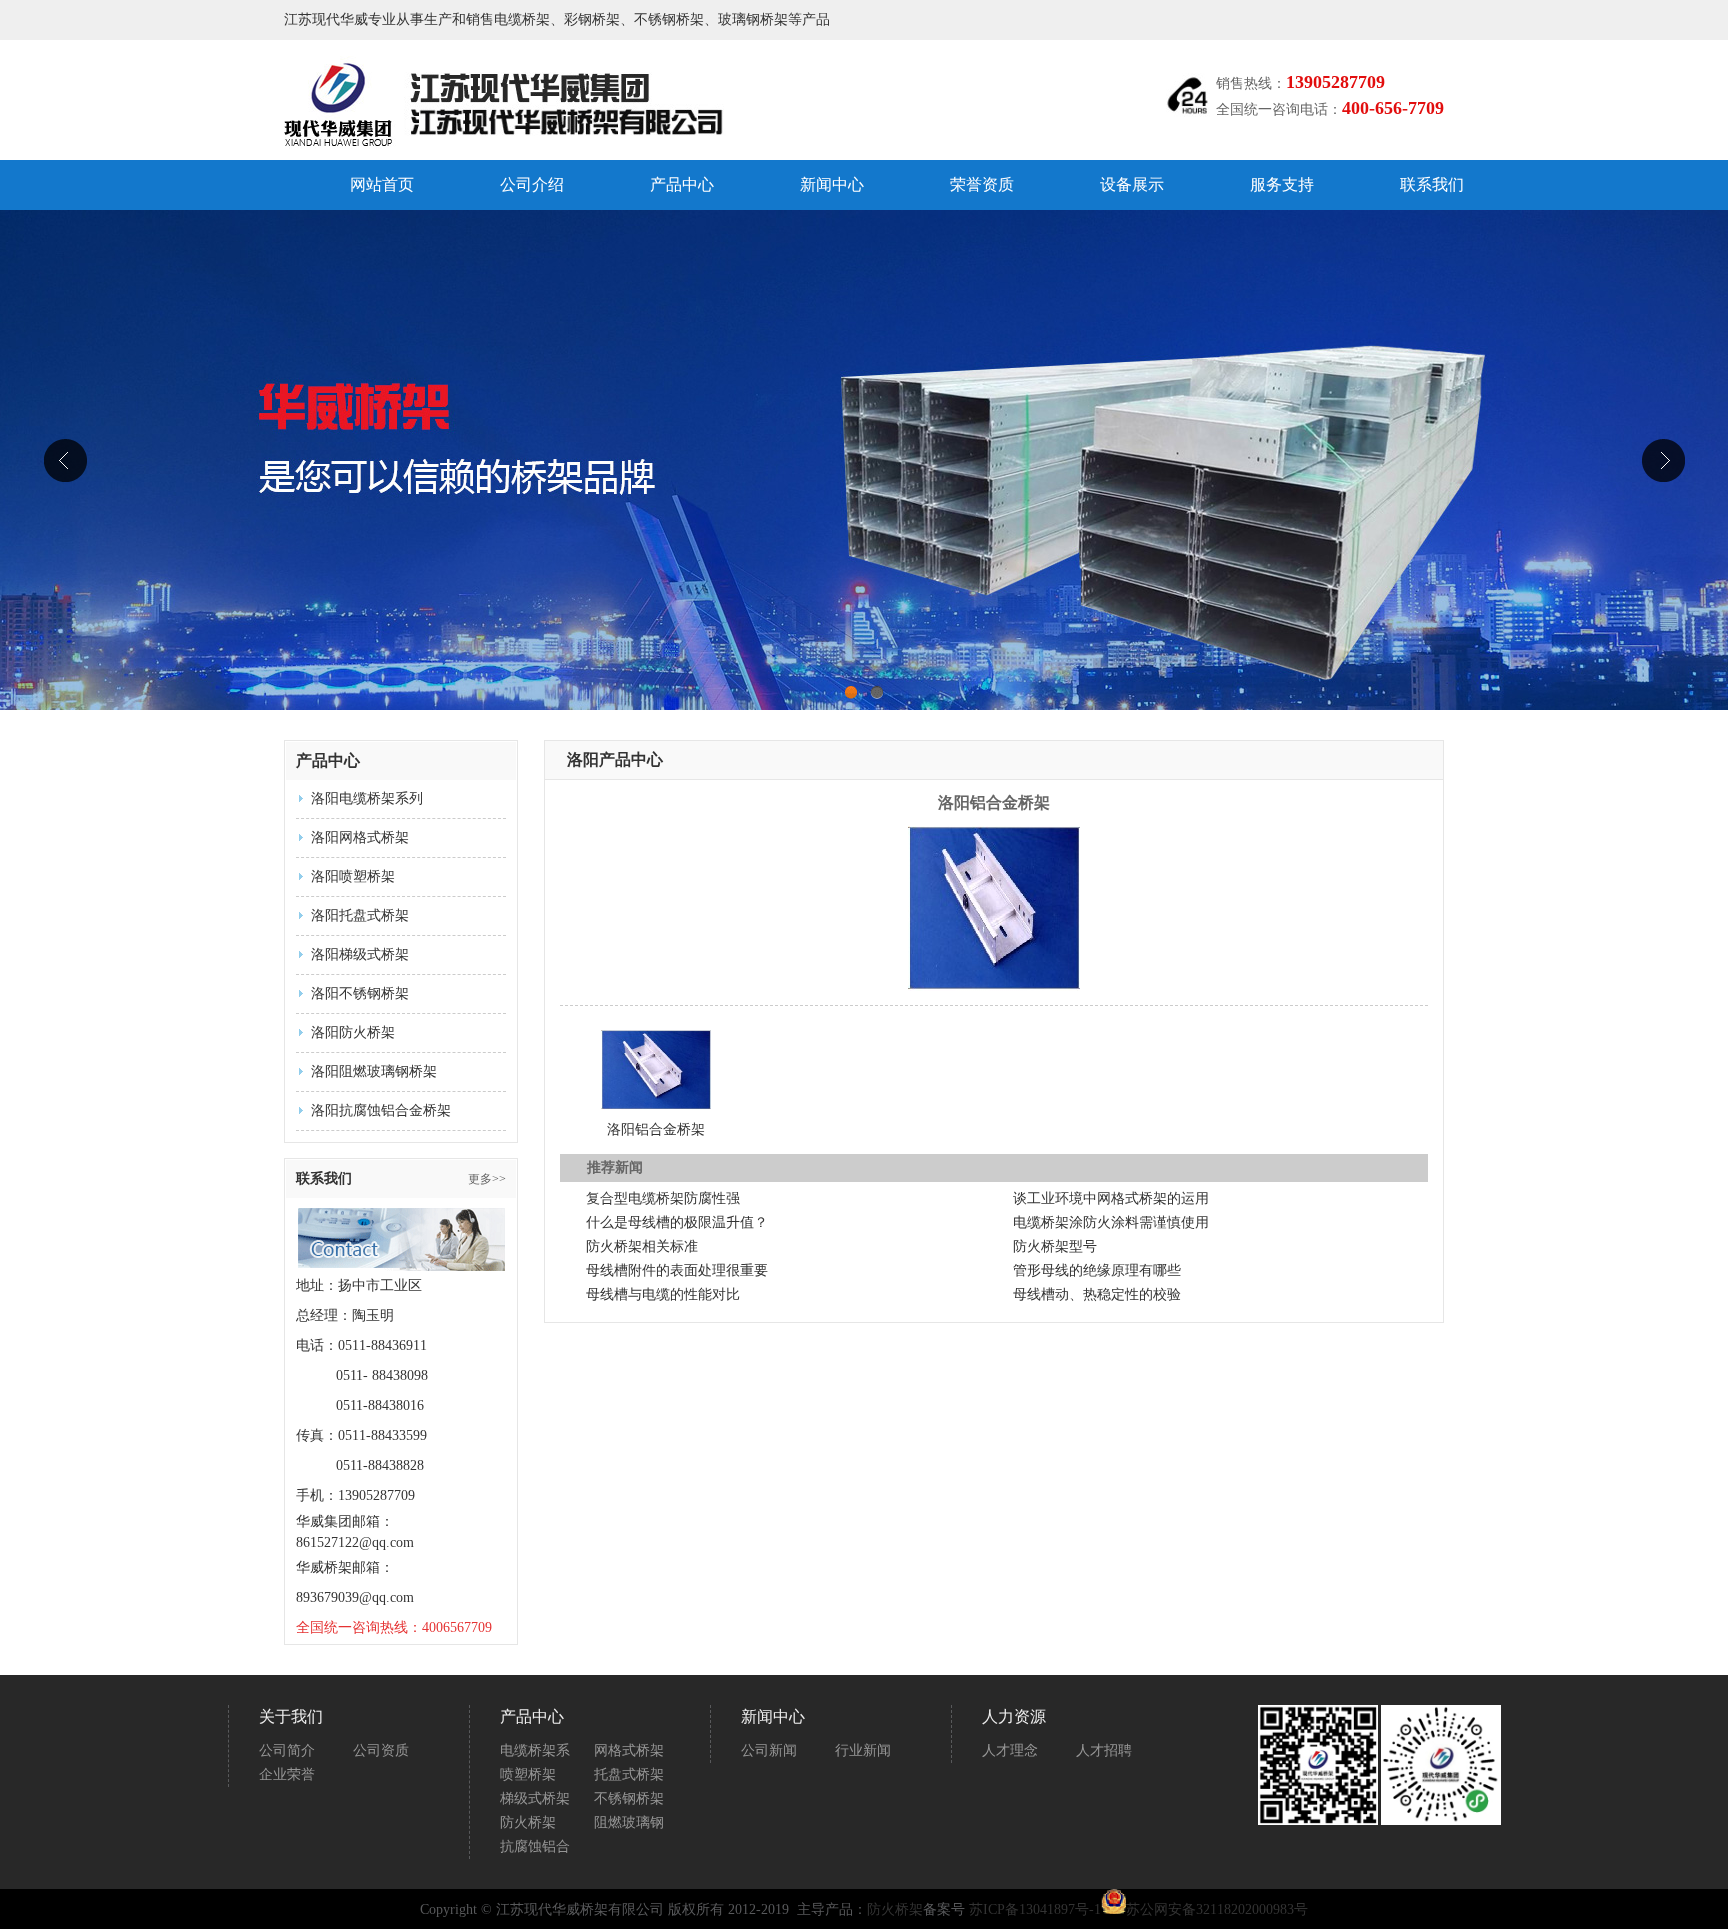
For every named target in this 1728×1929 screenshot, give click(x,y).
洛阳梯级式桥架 (360, 954)
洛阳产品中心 (615, 759)
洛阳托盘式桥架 (360, 915)
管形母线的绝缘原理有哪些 (1097, 1270)
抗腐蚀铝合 (535, 1846)
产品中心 (682, 184)
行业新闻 (863, 1750)
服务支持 (1282, 184)
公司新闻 (769, 1750)
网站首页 (382, 184)
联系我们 (1432, 184)
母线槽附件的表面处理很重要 (677, 1270)
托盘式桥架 (629, 1774)
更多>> (487, 1179)
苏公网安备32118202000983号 (1217, 1909)
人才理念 (1010, 1750)
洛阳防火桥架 (353, 1032)
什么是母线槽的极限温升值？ (677, 1222)
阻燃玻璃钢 (629, 1822)
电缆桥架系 (535, 1750)
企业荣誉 (287, 1774)
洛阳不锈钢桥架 (360, 993)
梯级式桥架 (535, 1798)
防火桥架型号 (1055, 1246)
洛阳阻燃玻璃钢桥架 (374, 1071)
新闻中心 (832, 184)
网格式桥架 (629, 1750)
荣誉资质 (982, 184)
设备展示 (1132, 184)
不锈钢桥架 (629, 1798)
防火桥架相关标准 (642, 1246)
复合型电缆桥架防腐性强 (663, 1198)
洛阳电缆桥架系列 (367, 798)
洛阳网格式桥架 (360, 837)
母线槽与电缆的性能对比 (663, 1294)
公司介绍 (532, 184)
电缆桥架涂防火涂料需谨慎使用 (1111, 1222)
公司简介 (287, 1750)
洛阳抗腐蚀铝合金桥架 (381, 1110)
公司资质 (381, 1750)
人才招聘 (1104, 1750)
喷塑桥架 (528, 1774)
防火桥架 (528, 1822)
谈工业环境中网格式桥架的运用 (1111, 1198)
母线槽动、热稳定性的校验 (1097, 1294)
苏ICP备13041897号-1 (1035, 1909)
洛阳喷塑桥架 (353, 876)
